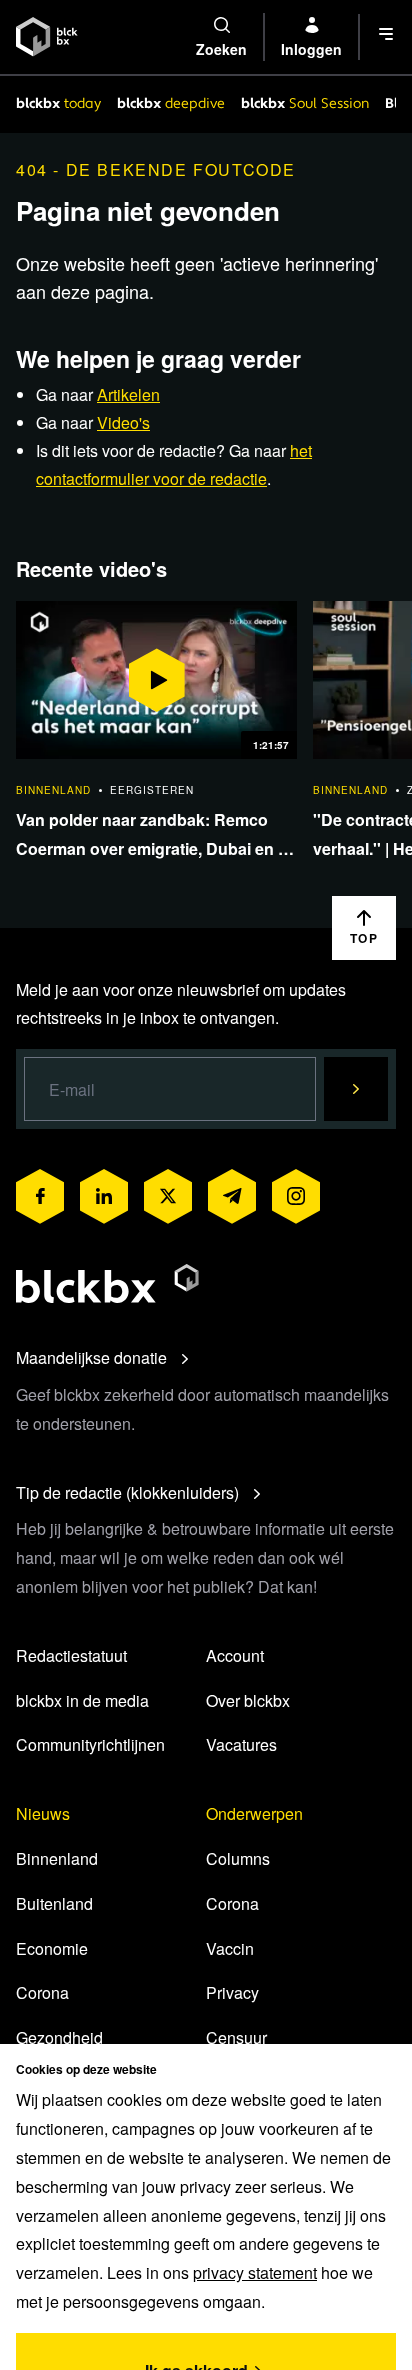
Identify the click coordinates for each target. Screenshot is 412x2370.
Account (235, 1655)
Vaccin (230, 1948)
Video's (123, 422)
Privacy (232, 1992)
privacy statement (255, 2272)
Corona (42, 1992)
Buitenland (54, 1903)
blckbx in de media (82, 1700)
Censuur (236, 2037)
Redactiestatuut (71, 1655)
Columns (238, 1858)
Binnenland (57, 1858)
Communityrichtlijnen (90, 1744)
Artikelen (128, 394)
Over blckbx (248, 1700)
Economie (52, 1948)
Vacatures (241, 1744)
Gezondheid (59, 2037)
